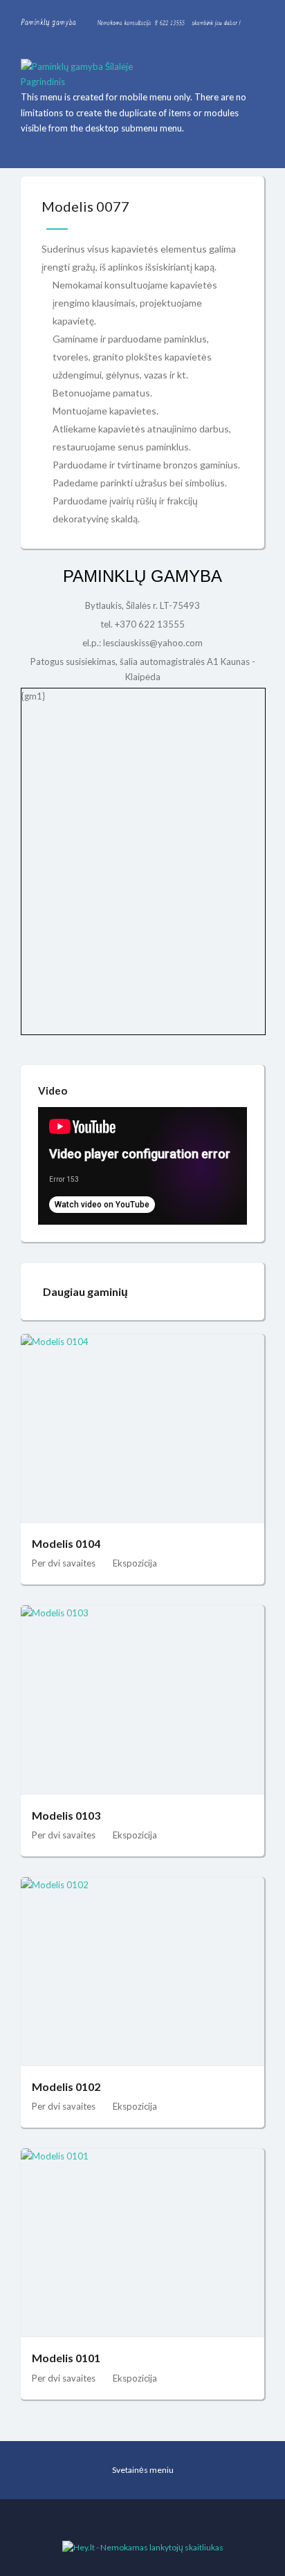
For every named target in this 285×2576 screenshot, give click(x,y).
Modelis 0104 (66, 1543)
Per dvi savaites (64, 1563)
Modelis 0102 (66, 2086)
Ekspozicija (135, 1563)
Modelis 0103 (66, 1815)
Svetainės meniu (143, 2470)
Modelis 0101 (66, 2358)
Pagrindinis (43, 82)
